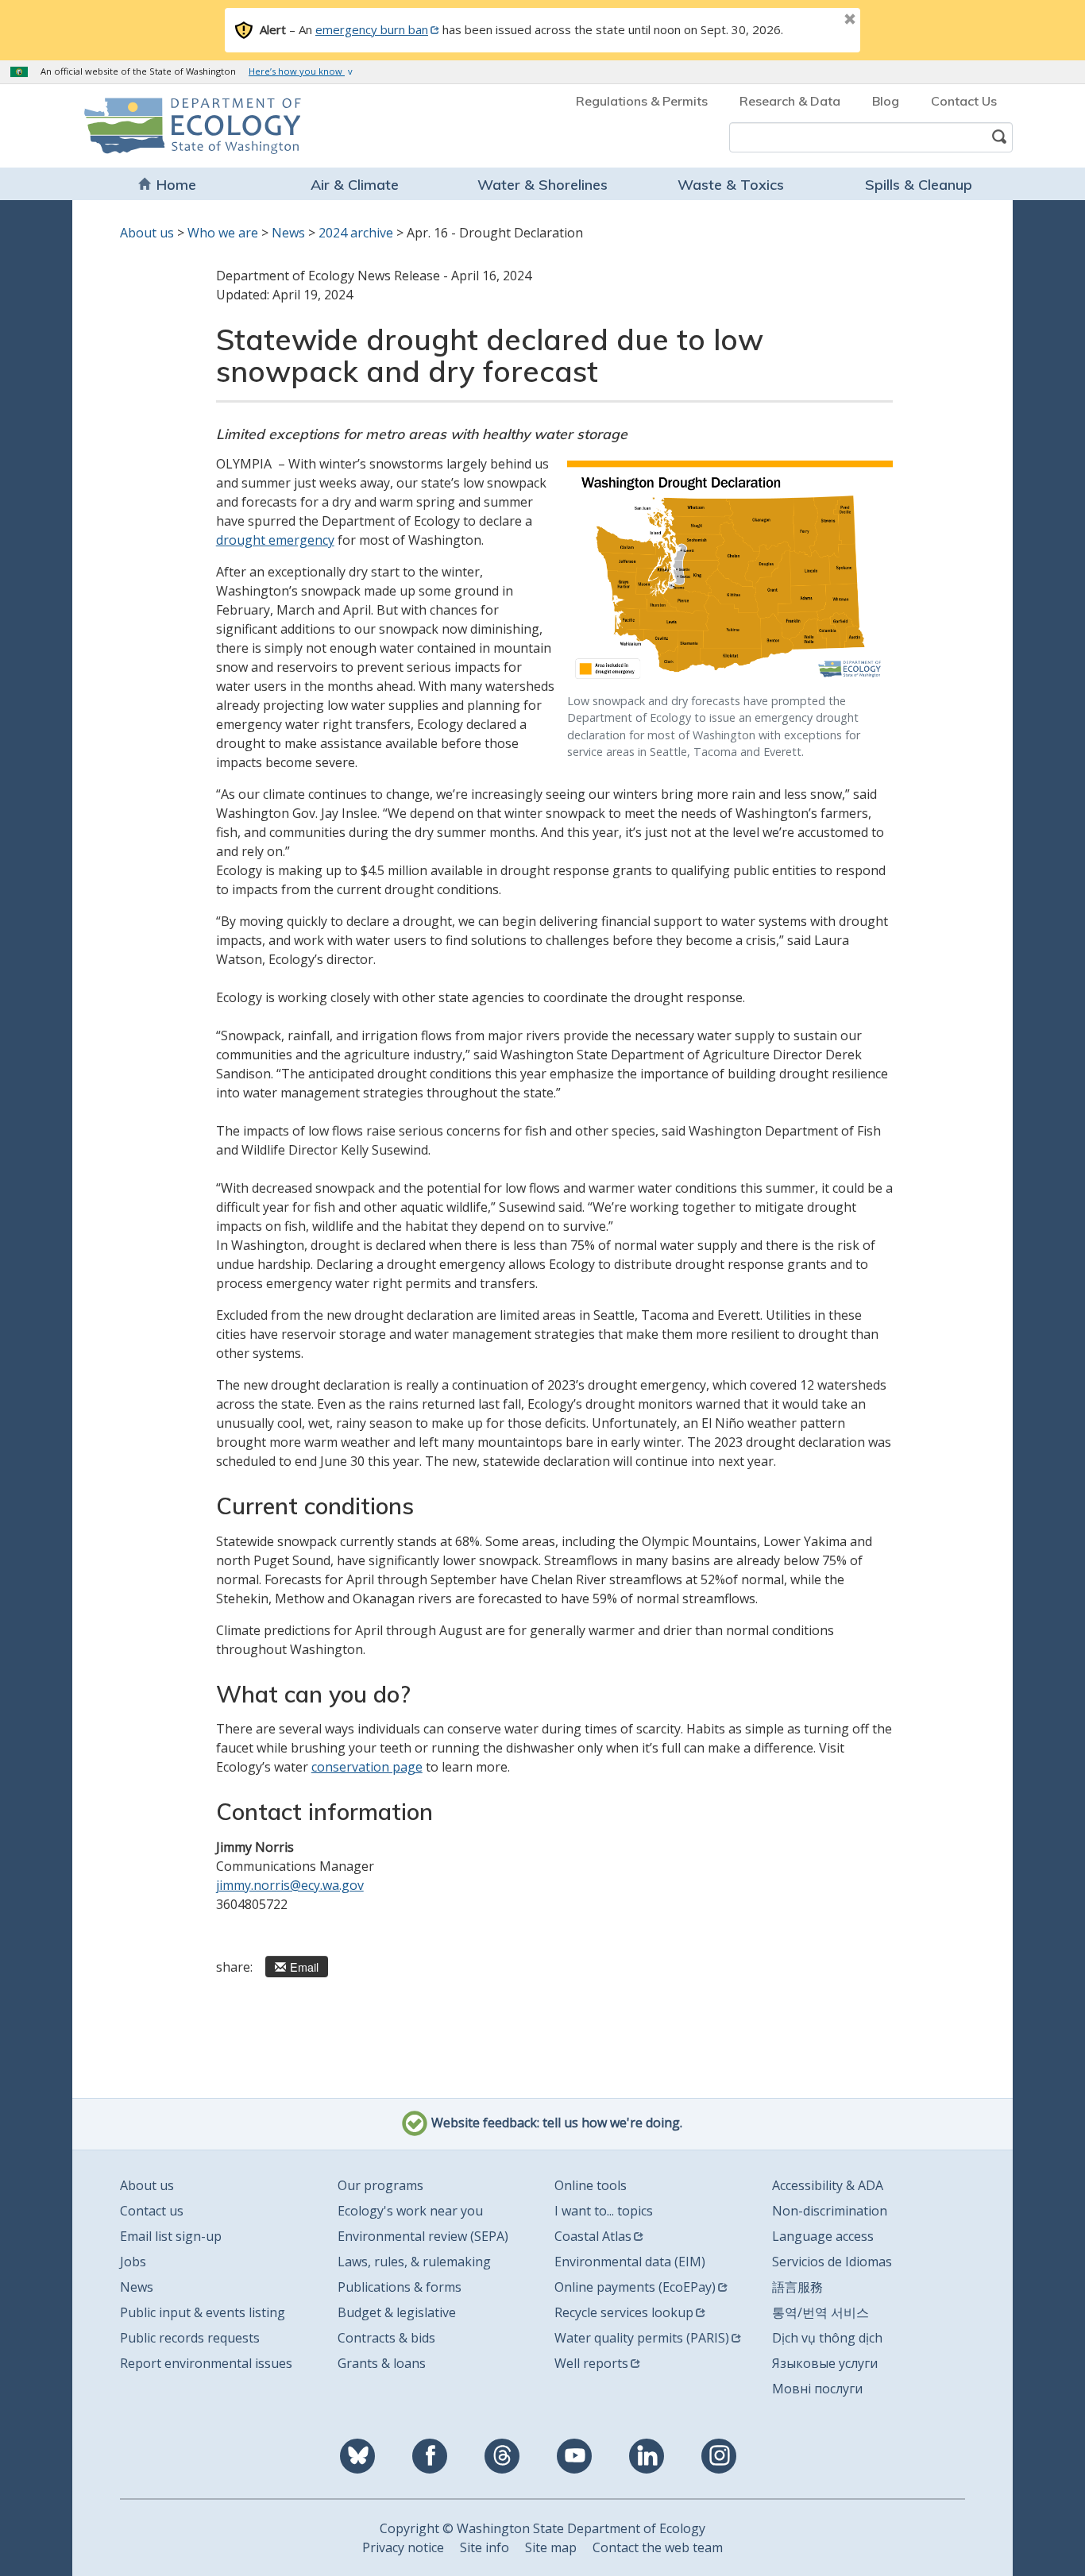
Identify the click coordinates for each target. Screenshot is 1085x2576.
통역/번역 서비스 (821, 2312)
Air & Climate (355, 185)
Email (304, 1967)
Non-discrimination (830, 2211)
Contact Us (964, 101)
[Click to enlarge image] (730, 573)
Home (176, 185)
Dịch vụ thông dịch (827, 2338)
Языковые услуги (825, 2363)
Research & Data (790, 101)
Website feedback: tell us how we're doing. (555, 2123)
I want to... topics (604, 2211)
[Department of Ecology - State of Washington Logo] (175, 126)
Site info (485, 2547)
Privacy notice (403, 2547)
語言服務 (797, 2287)
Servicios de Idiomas (832, 2262)
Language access (823, 2236)
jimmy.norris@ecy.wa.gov (290, 1885)
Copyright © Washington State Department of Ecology (542, 2528)
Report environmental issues (206, 2363)
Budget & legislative (397, 2312)
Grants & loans (382, 2363)
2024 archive (356, 233)
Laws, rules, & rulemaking (414, 2262)
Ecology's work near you (410, 2211)
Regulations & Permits (642, 101)
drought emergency (275, 540)
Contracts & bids (386, 2338)
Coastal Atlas (593, 2236)
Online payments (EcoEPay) (635, 2287)
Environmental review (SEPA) (423, 2236)
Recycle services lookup (624, 2312)
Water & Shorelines (542, 185)
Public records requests (190, 2338)
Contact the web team (658, 2547)
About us (147, 233)
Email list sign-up (171, 2236)
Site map (551, 2547)
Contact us (152, 2211)
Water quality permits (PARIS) (642, 2338)
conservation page (367, 1767)
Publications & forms (400, 2287)
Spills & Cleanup (919, 185)
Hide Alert (814, 21)
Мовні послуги (817, 2389)
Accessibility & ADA (828, 2185)
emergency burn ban (372, 29)
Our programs (380, 2185)
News (288, 233)
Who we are (223, 233)
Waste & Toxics (731, 185)
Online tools (591, 2185)
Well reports (591, 2363)
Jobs (133, 2262)
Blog (886, 101)
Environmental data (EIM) (630, 2262)
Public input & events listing (203, 2312)
